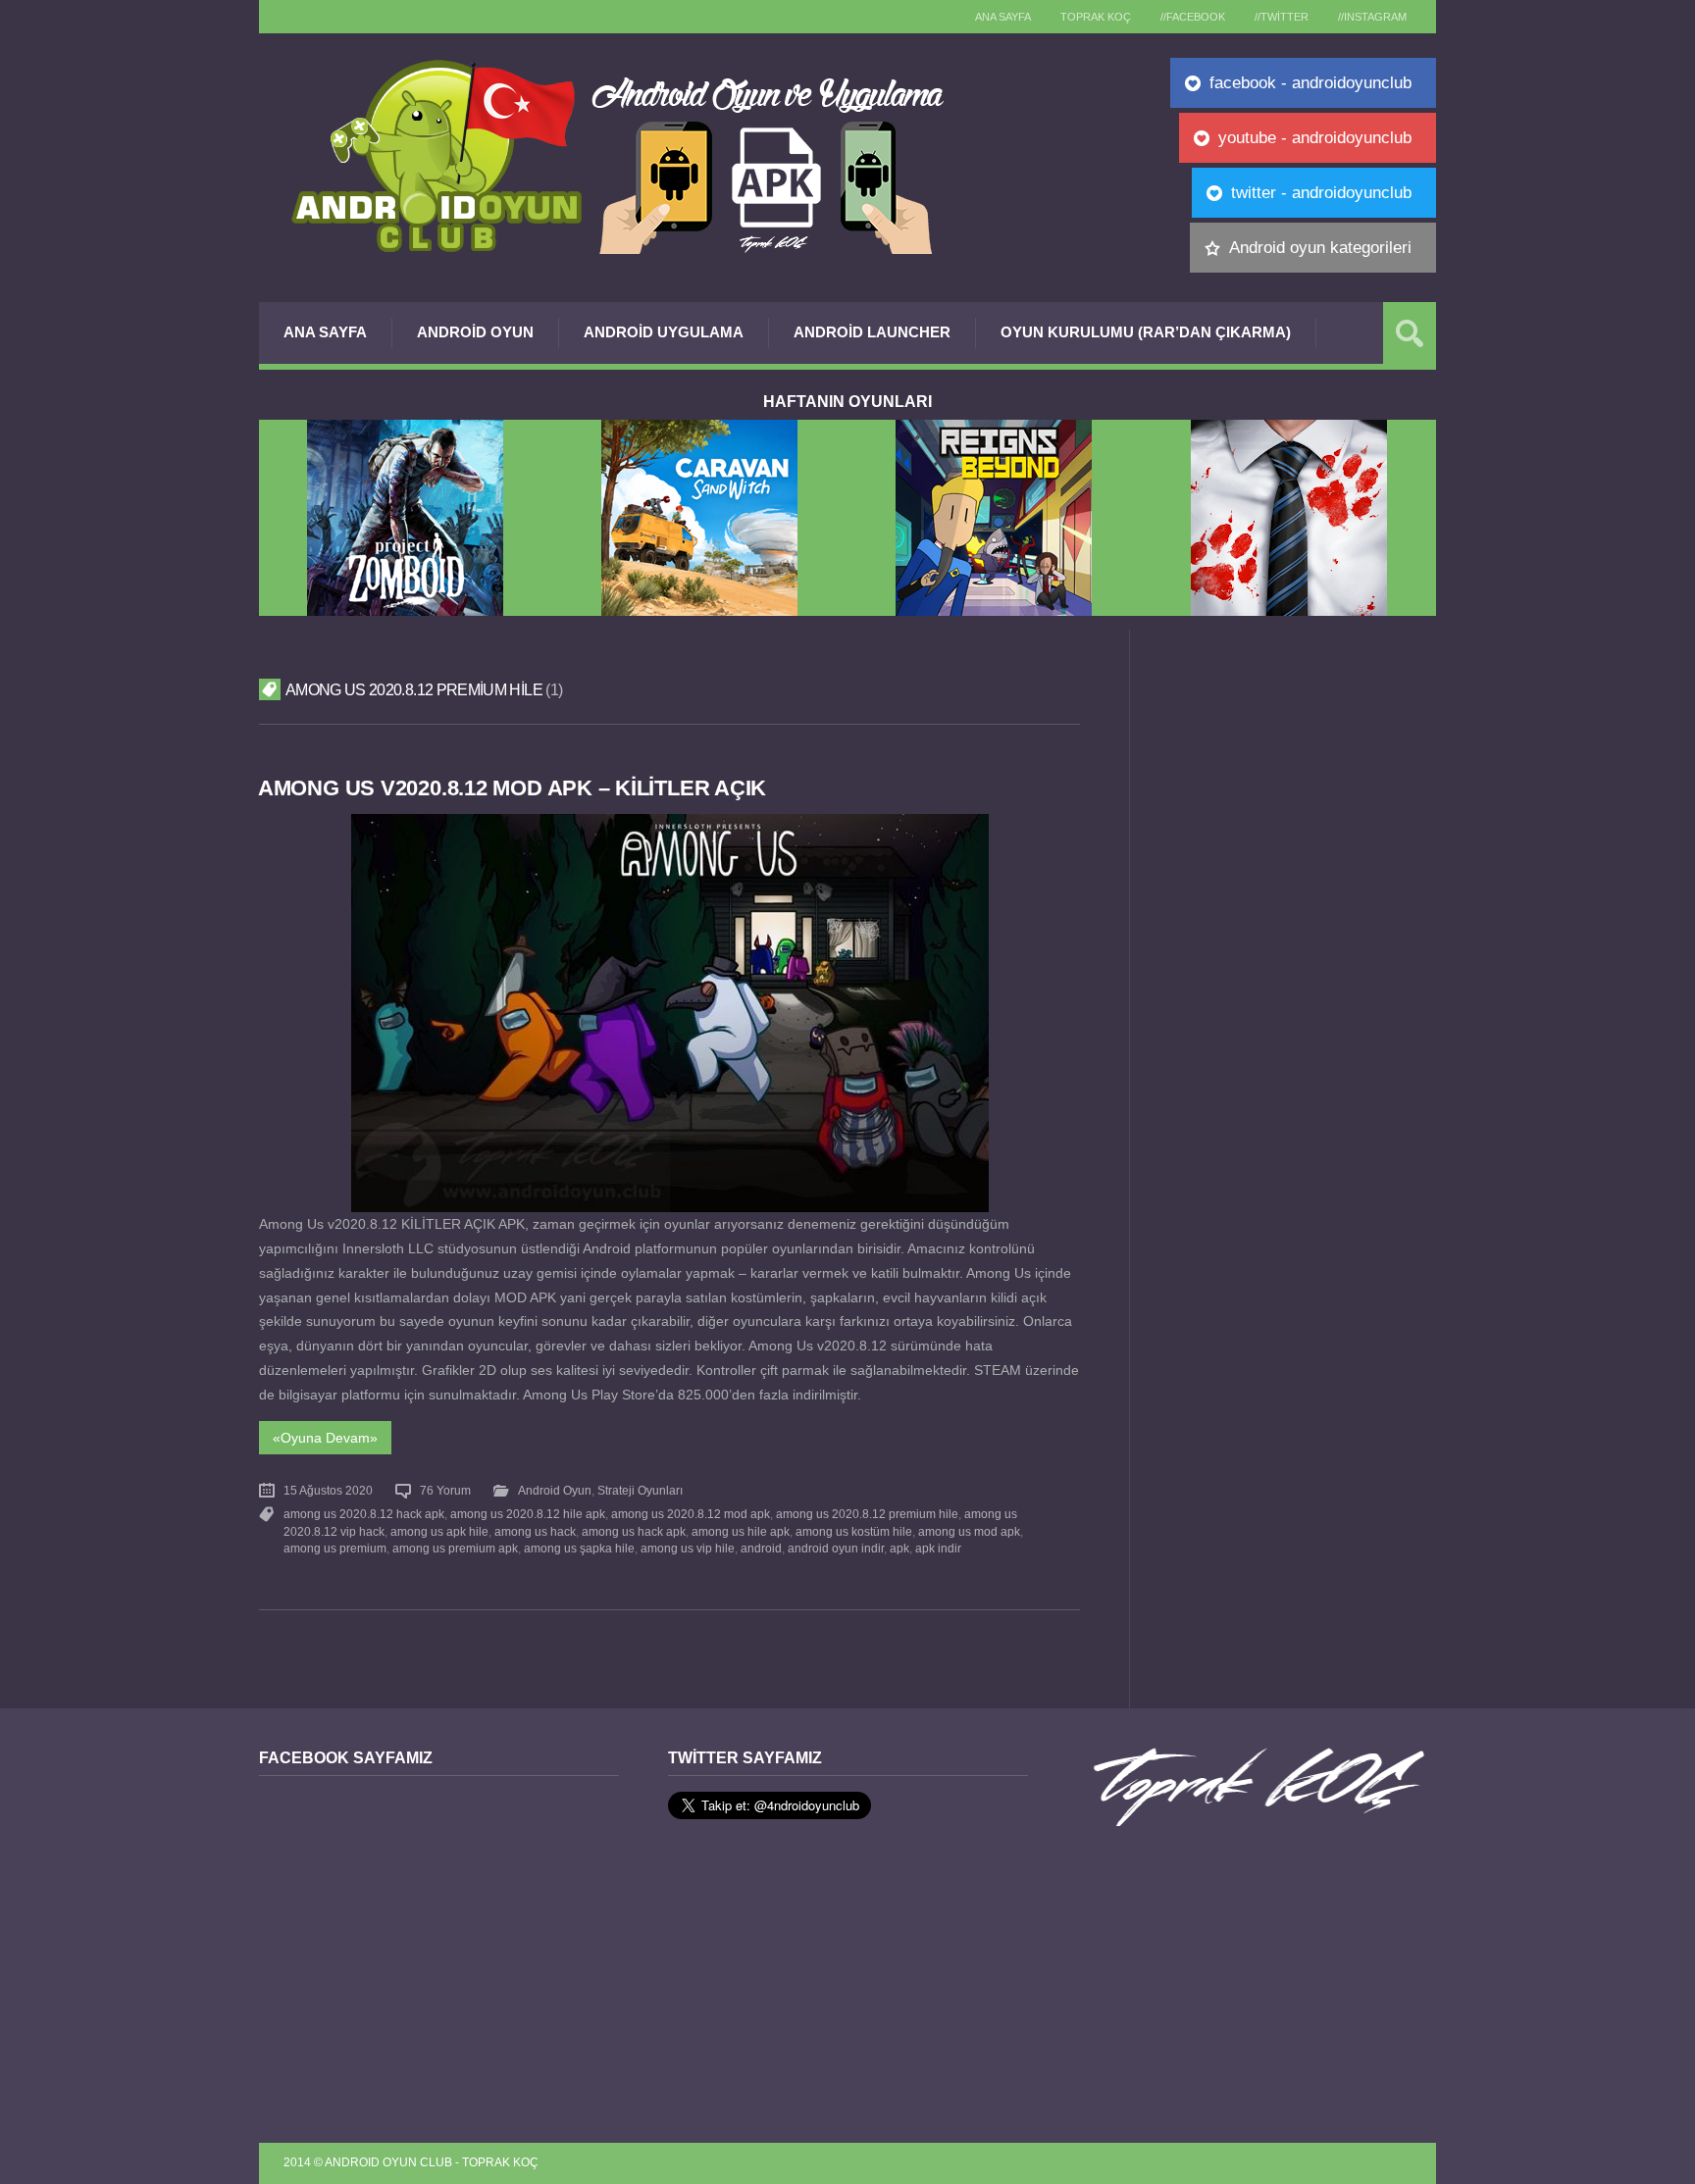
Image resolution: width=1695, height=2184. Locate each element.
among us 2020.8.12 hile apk (528, 1514)
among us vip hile (688, 1549)
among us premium (335, 1549)
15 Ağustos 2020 (328, 1491)
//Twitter (1282, 17)
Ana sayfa (1003, 17)
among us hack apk (634, 1532)
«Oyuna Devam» (325, 1438)
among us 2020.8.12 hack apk (364, 1514)
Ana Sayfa (325, 332)
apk (899, 1549)
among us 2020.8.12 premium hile (867, 1514)
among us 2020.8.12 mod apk (691, 1514)
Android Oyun (475, 332)
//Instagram (1372, 17)
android (761, 1549)
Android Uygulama (664, 332)
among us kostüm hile (854, 1532)
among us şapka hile (579, 1549)
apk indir (938, 1549)
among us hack (535, 1532)
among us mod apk (969, 1532)
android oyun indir (836, 1549)
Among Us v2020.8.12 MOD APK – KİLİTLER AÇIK (512, 788)
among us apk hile (439, 1532)
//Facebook (1193, 17)
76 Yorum (445, 1491)
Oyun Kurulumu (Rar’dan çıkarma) (1146, 332)
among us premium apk (455, 1549)
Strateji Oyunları (640, 1491)
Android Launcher (872, 332)
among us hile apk (741, 1532)
